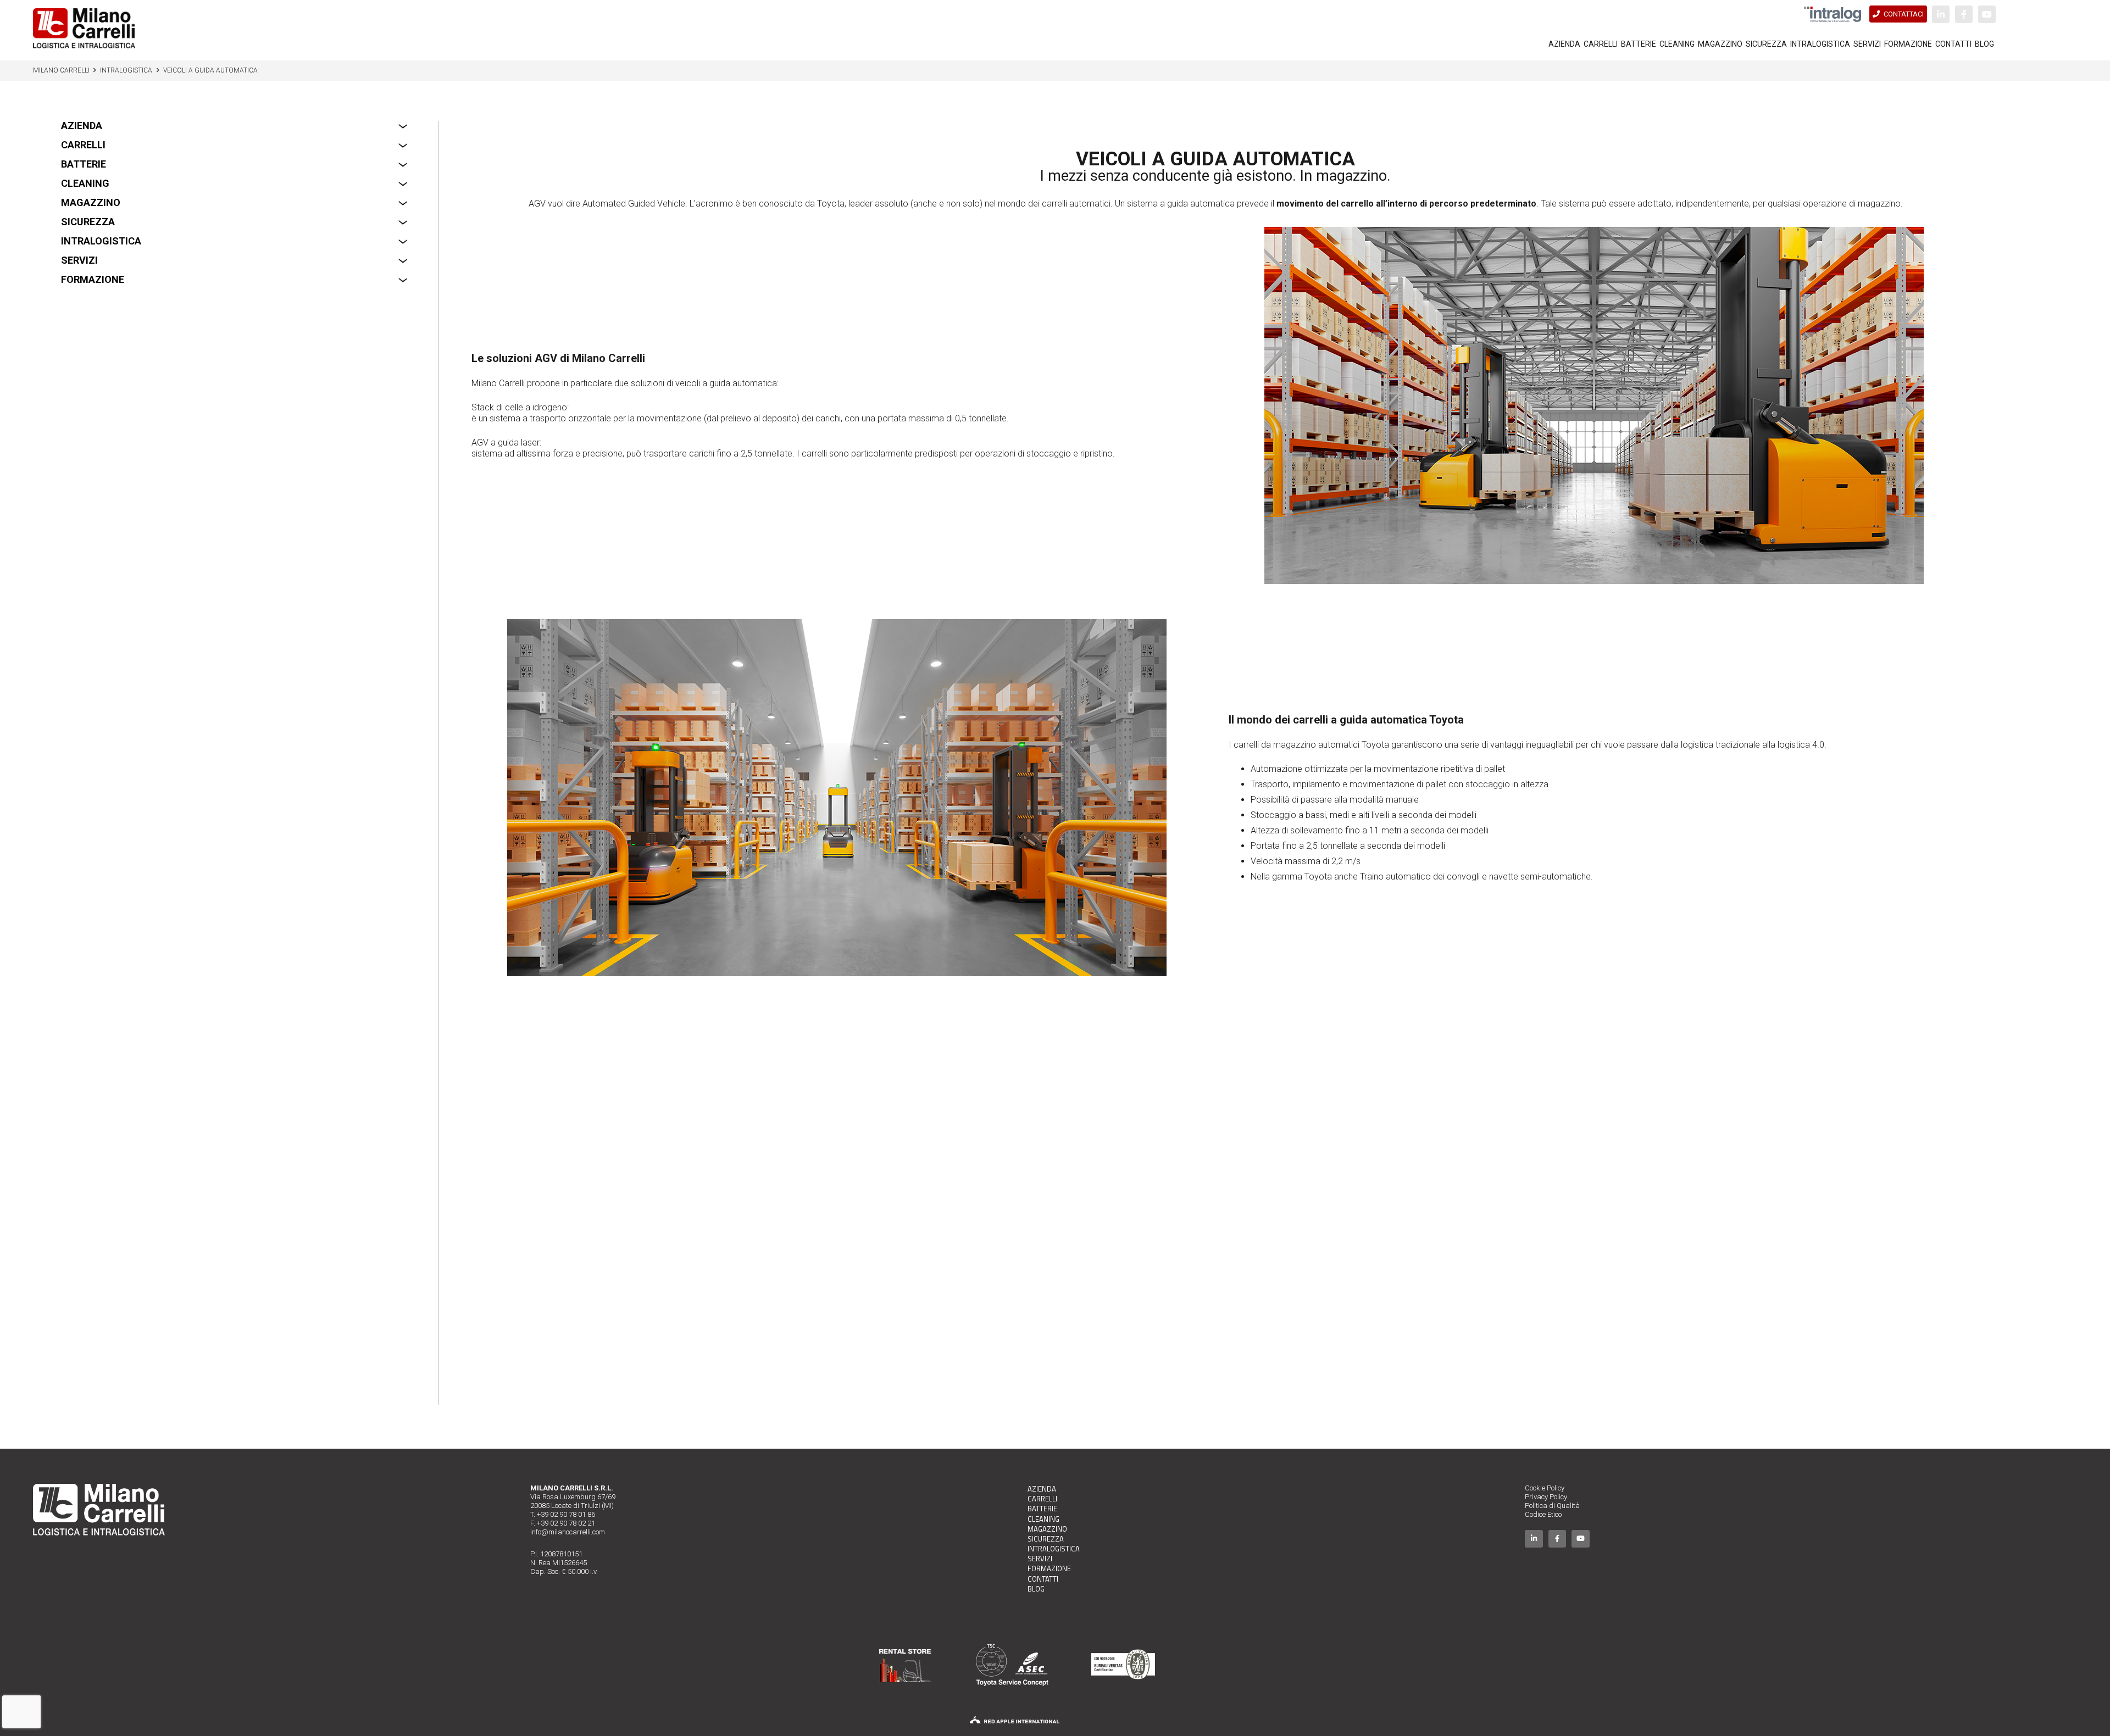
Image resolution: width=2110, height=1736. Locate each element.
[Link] (84, 28)
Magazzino (91, 202)
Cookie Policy (1545, 1488)
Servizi (79, 260)
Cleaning (85, 183)
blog (1036, 1589)
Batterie (84, 164)
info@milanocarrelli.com (568, 1532)
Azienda (82, 126)
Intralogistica (101, 241)
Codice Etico (1543, 1514)
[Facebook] (1964, 14)
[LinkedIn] (1941, 14)
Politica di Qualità (1552, 1506)
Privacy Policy (1546, 1497)
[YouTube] (1987, 14)
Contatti (1043, 1579)
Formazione (93, 279)
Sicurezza (88, 222)
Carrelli (83, 145)
